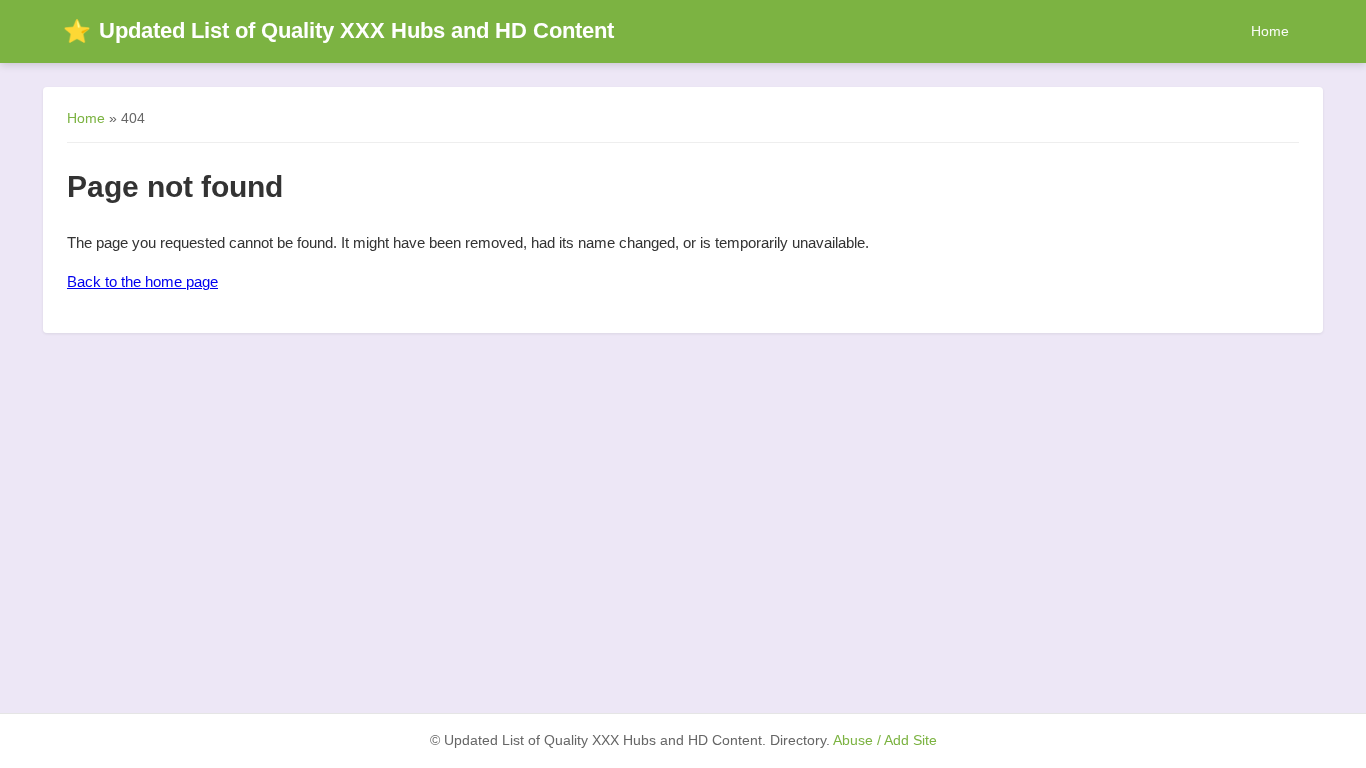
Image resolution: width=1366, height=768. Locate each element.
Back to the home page (142, 281)
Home (1270, 31)
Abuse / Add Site (885, 740)
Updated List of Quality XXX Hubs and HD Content (338, 30)
